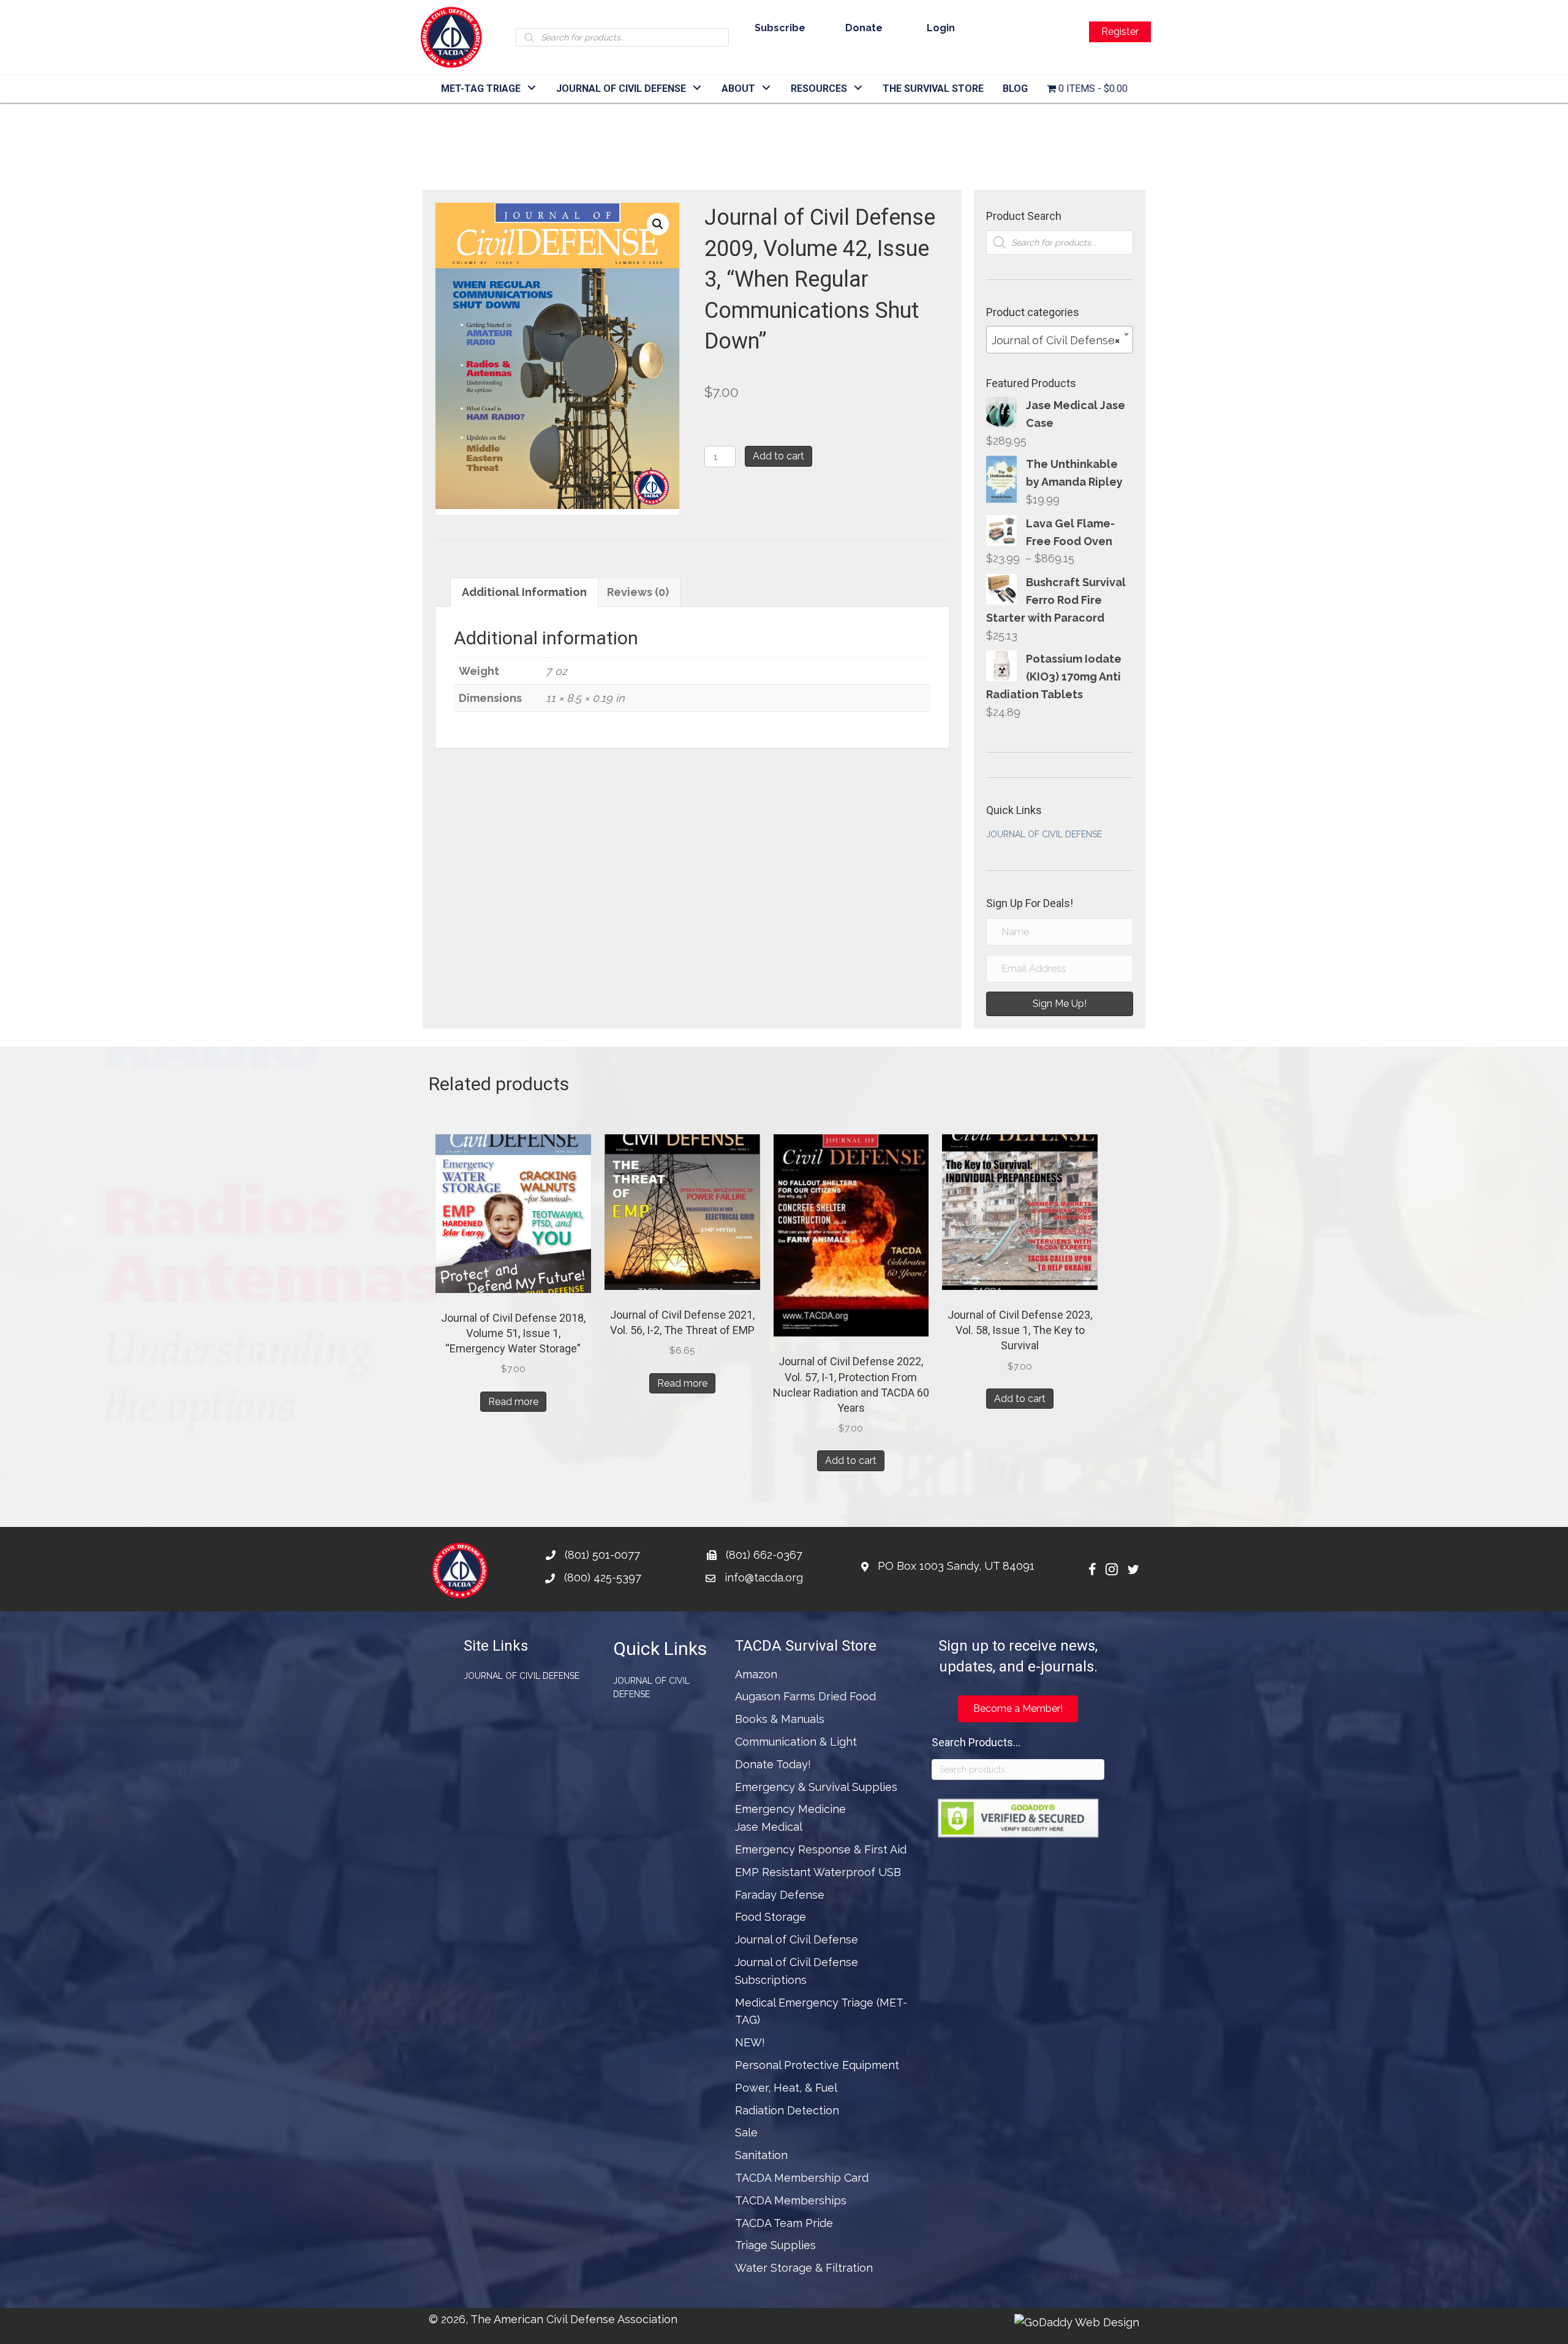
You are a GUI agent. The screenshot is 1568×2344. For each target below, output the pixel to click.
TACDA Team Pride (784, 2223)
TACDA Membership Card (802, 2178)
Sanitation (761, 2155)
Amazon (756, 1674)
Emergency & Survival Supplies (816, 1787)
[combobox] (1060, 340)
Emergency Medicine (790, 1809)
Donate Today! (773, 1764)
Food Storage (771, 1917)
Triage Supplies (775, 2245)
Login (941, 28)
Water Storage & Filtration (804, 2268)
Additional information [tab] (524, 592)
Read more (513, 1402)
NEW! (750, 2042)
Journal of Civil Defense (1044, 834)
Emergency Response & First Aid (821, 1849)
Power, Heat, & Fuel (786, 2088)
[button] (658, 224)
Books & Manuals (780, 1719)
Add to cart (778, 456)
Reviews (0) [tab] (638, 592)
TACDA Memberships (791, 2200)
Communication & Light (796, 1742)
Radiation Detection (787, 2110)
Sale (746, 2132)
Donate (864, 28)
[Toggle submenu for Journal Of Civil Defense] (697, 88)
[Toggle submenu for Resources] (858, 88)
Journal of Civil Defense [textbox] (1056, 340)
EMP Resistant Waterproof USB (818, 1872)
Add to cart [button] (851, 1460)
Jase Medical (769, 1827)
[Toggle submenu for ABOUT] (767, 88)
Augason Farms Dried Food (805, 1696)
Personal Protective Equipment (817, 2065)
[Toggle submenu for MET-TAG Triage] (532, 88)
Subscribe (780, 28)
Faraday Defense (780, 1895)
